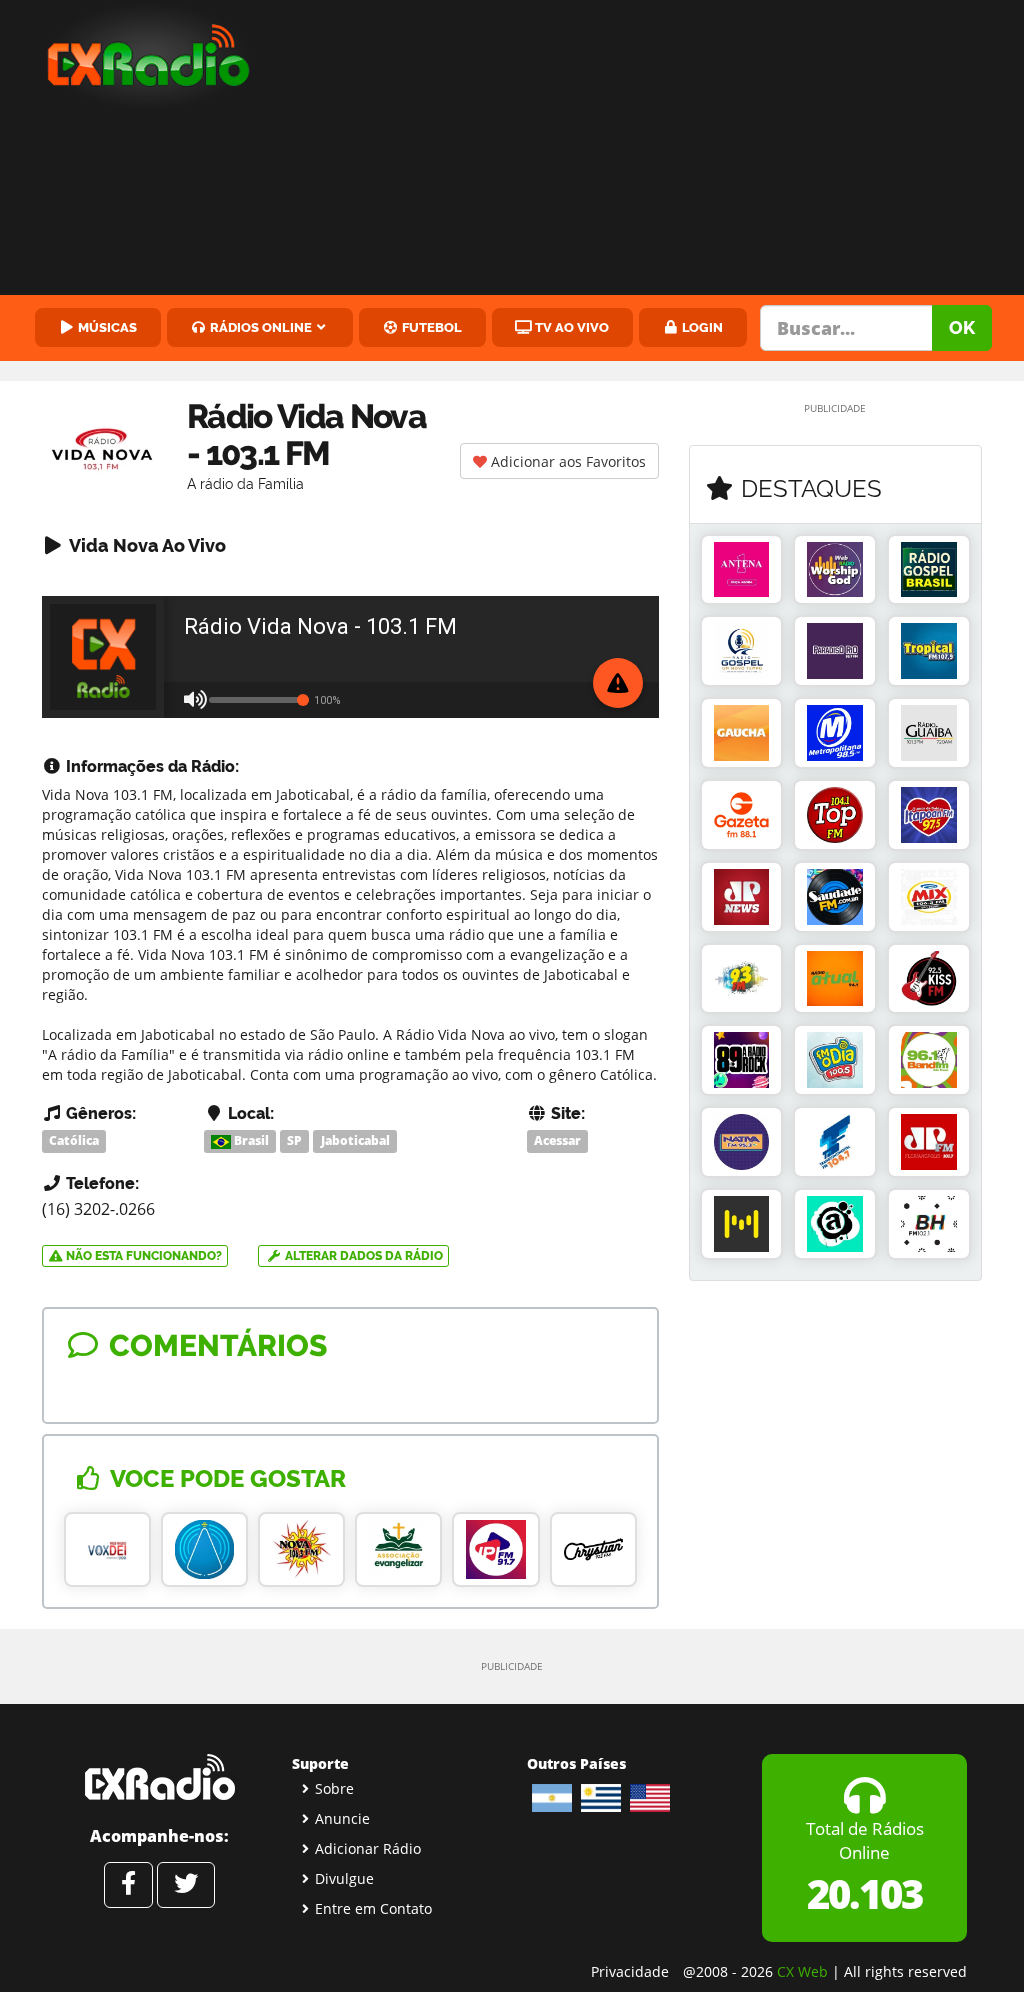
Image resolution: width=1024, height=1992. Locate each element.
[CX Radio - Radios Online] (159, 1777)
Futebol (430, 327)
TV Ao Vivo (570, 327)
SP (294, 1140)
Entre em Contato (373, 1908)
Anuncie (342, 1818)
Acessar (557, 1140)
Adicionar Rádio (368, 1848)
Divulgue (344, 1878)
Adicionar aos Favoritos (566, 461)
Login (701, 327)
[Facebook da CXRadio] (128, 1885)
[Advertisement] (654, 150)
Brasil (250, 1140)
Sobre (334, 1788)
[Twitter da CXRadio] (186, 1885)
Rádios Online (259, 327)
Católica (74, 1140)
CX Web (802, 1971)
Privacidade (630, 1971)
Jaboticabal (355, 1140)
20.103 (864, 1893)
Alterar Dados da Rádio (362, 1256)
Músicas (106, 327)
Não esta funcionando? (142, 1256)
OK (962, 327)
